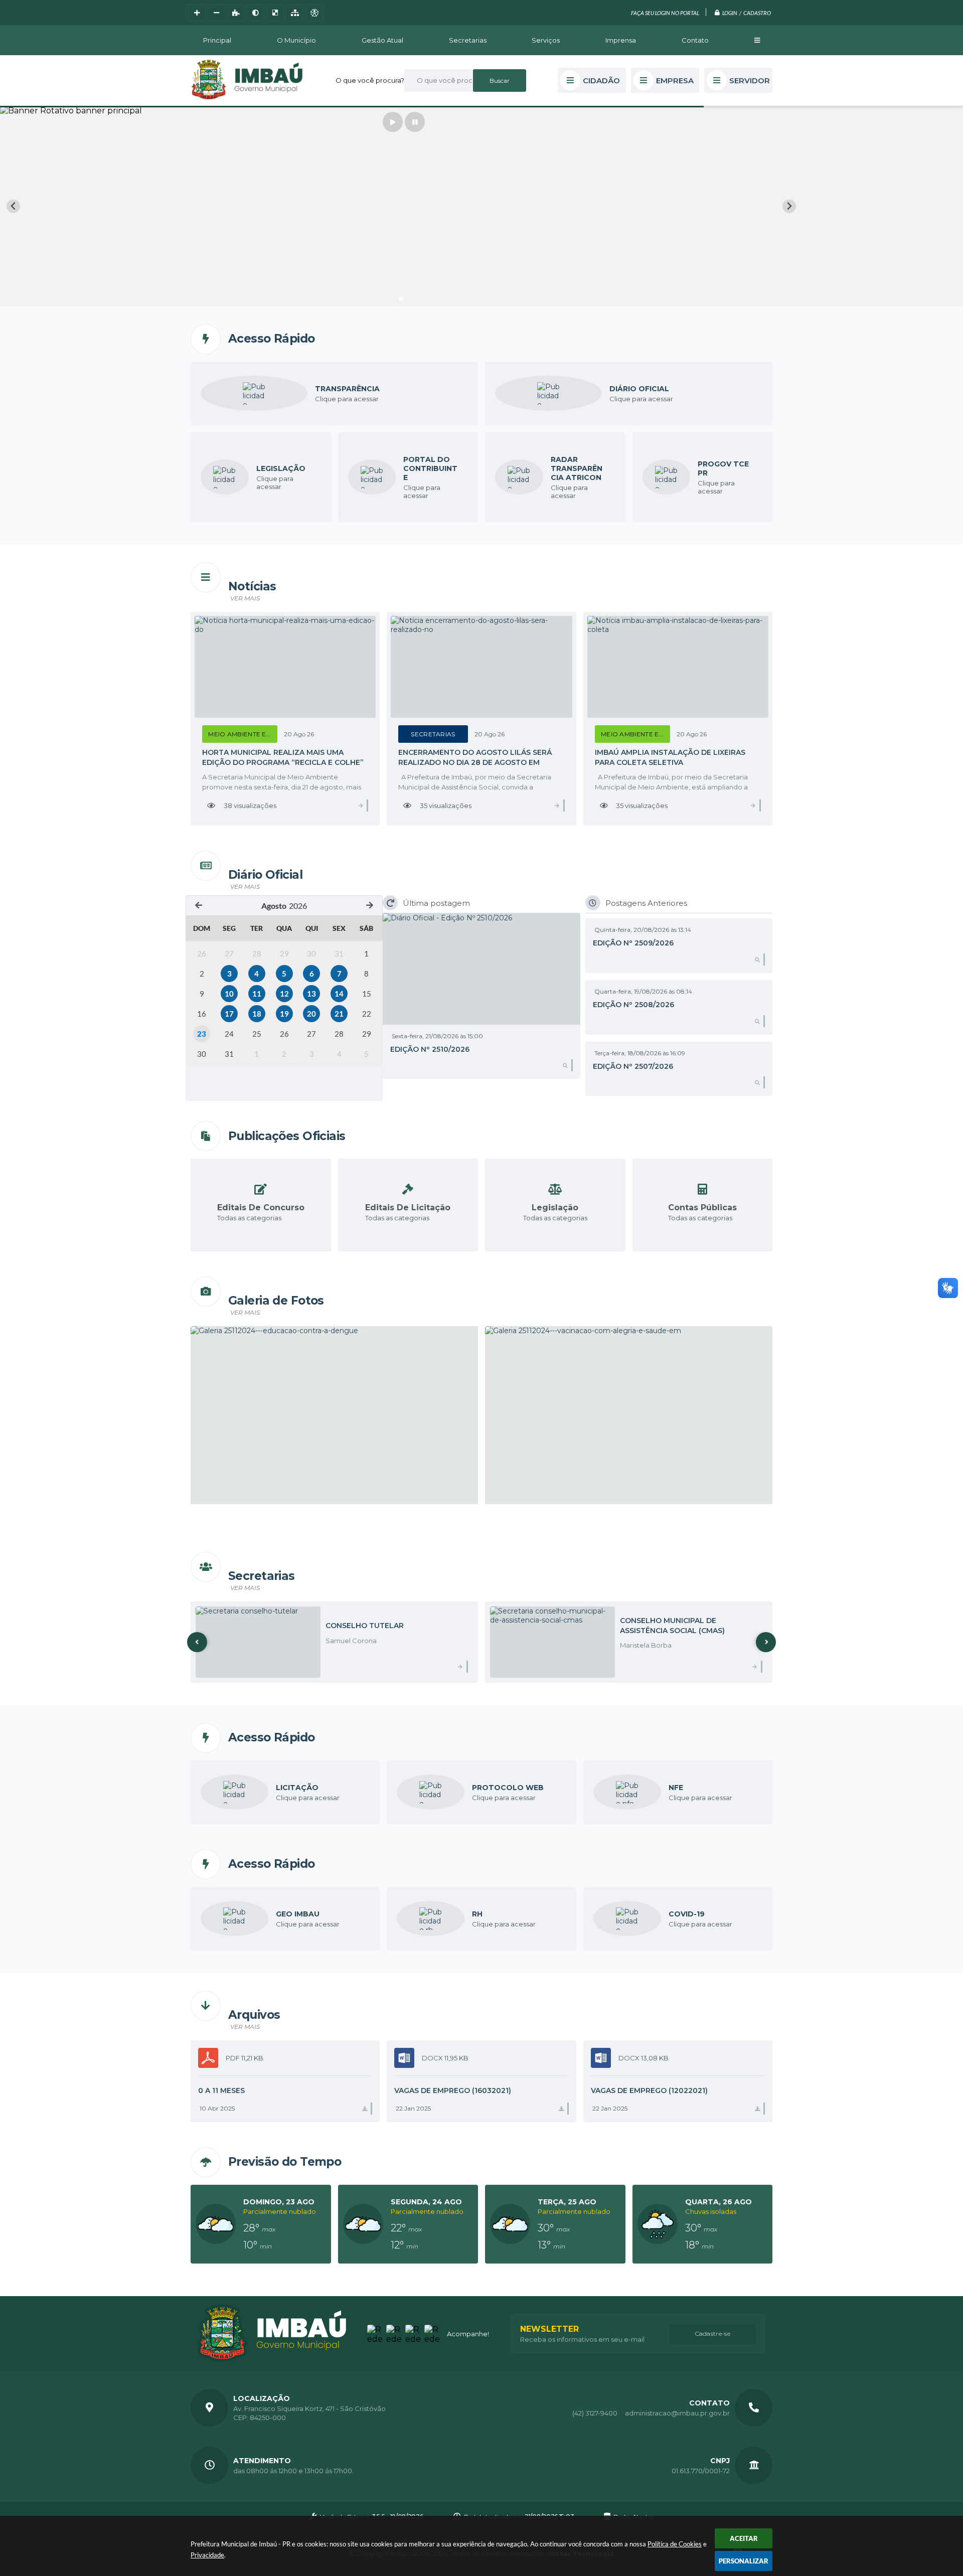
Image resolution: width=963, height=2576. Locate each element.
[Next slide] (789, 206)
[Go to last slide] (13, 206)
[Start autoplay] (393, 122)
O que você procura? (370, 80)
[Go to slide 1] (401, 299)
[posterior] (370, 906)
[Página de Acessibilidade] (314, 13)
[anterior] (199, 906)
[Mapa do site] (295, 13)
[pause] (415, 122)
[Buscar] (500, 80)
